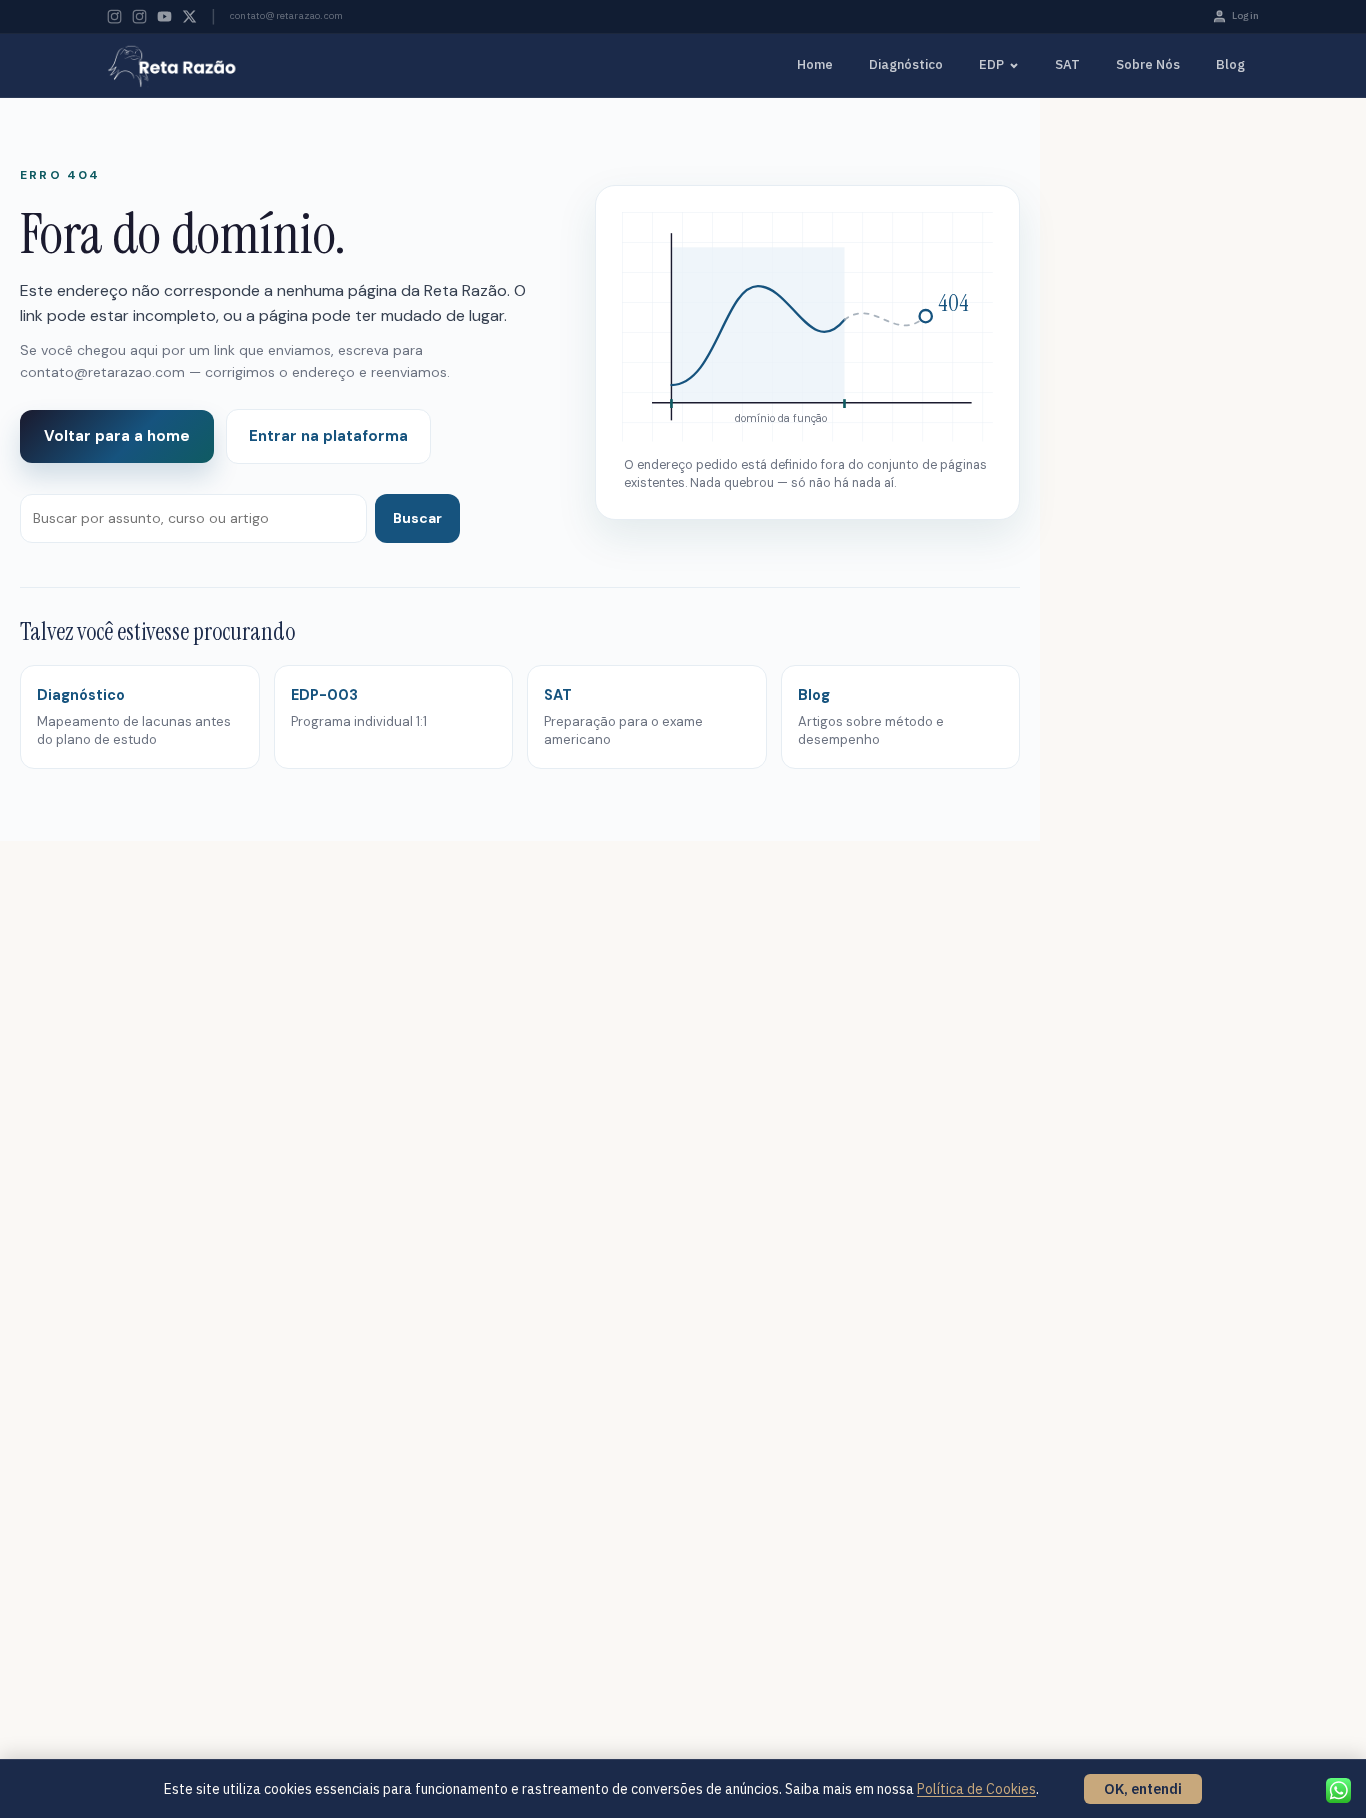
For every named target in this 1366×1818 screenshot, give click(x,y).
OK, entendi (1143, 1789)
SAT (1067, 64)
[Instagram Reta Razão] (114, 16)
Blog (1230, 64)
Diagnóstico (906, 64)
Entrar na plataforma (328, 436)
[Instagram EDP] (139, 16)
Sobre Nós (1148, 64)
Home (815, 64)
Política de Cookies (976, 1789)
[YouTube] (164, 16)
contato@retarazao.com (286, 15)
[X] (189, 16)
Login (1245, 15)
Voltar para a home (117, 436)
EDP (991, 64)
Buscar (417, 518)
